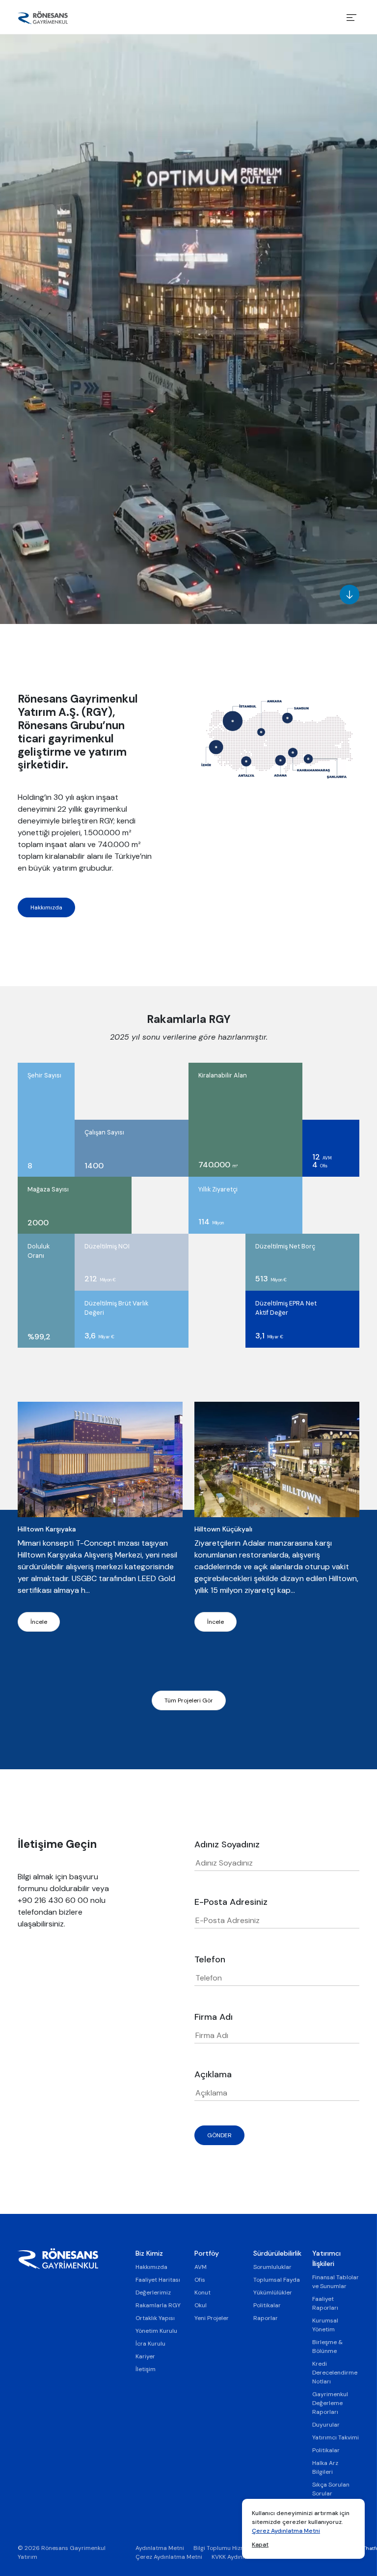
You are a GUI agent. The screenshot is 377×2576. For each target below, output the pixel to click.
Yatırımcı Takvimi (336, 2437)
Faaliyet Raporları (325, 2303)
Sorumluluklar (272, 2267)
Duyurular (326, 2425)
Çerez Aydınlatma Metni (286, 2531)
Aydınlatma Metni (160, 2548)
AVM (201, 2267)
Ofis (200, 2280)
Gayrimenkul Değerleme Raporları (330, 2403)
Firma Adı (214, 2017)
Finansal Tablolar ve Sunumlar (336, 2282)
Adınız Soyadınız (227, 1844)
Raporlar (266, 2318)
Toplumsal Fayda (277, 2280)
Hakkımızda (46, 907)
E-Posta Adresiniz (231, 1902)
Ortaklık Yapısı (155, 2318)
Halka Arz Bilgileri (325, 2467)
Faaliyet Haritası (158, 2280)
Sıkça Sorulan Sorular (331, 2489)
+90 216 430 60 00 (53, 1900)
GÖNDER (219, 2135)
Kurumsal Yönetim (325, 2325)
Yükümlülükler (273, 2293)
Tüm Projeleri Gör (189, 1700)
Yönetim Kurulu (156, 2331)
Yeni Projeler (212, 2318)
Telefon (210, 1959)
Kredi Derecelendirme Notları (335, 2373)
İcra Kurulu (150, 2344)
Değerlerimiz (153, 2293)
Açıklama (213, 2074)
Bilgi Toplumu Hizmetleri (227, 2548)
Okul (201, 2305)
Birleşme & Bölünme (327, 2347)
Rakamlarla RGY (158, 2305)
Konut (202, 2293)
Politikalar (267, 2305)
